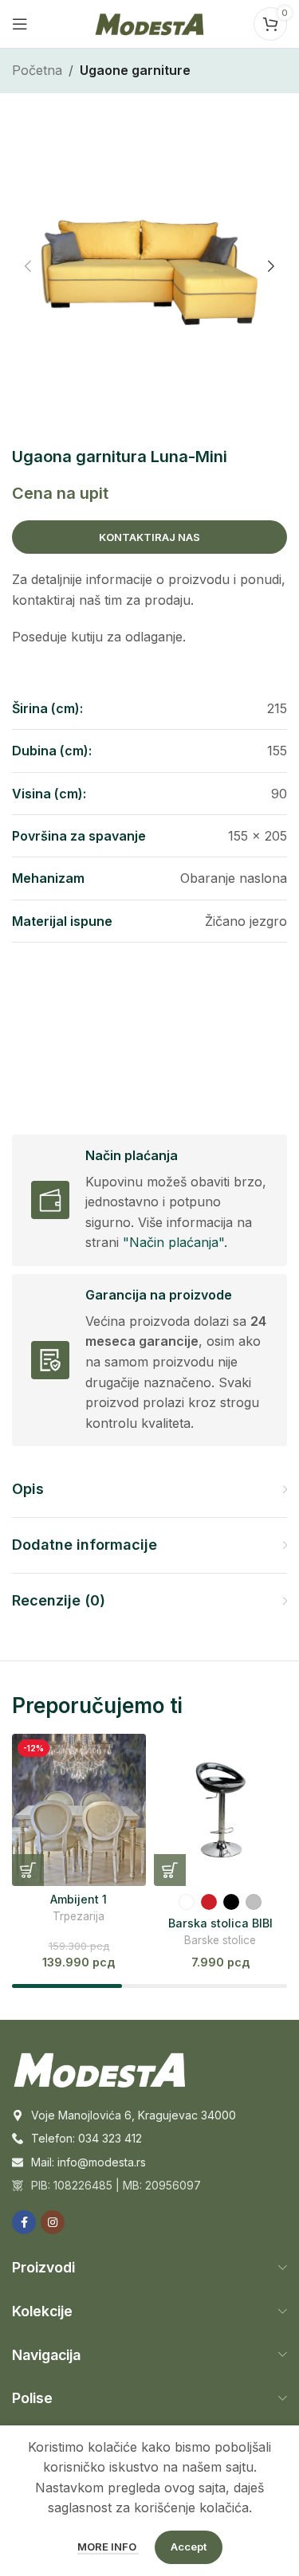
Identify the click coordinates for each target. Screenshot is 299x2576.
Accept (189, 2547)
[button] (28, 266)
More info (108, 2547)
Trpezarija (79, 1916)
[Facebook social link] (24, 2222)
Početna (37, 70)
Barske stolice (220, 1940)
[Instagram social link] (53, 2222)
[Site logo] (150, 22)
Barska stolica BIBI (220, 1923)
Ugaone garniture (135, 70)
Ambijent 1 (79, 1899)
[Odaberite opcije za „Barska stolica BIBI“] (170, 1870)
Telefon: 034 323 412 (87, 2138)
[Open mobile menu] (20, 24)
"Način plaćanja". (175, 1242)
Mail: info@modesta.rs (89, 2162)
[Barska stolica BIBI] (220, 1810)
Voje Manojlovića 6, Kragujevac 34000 (134, 2115)
